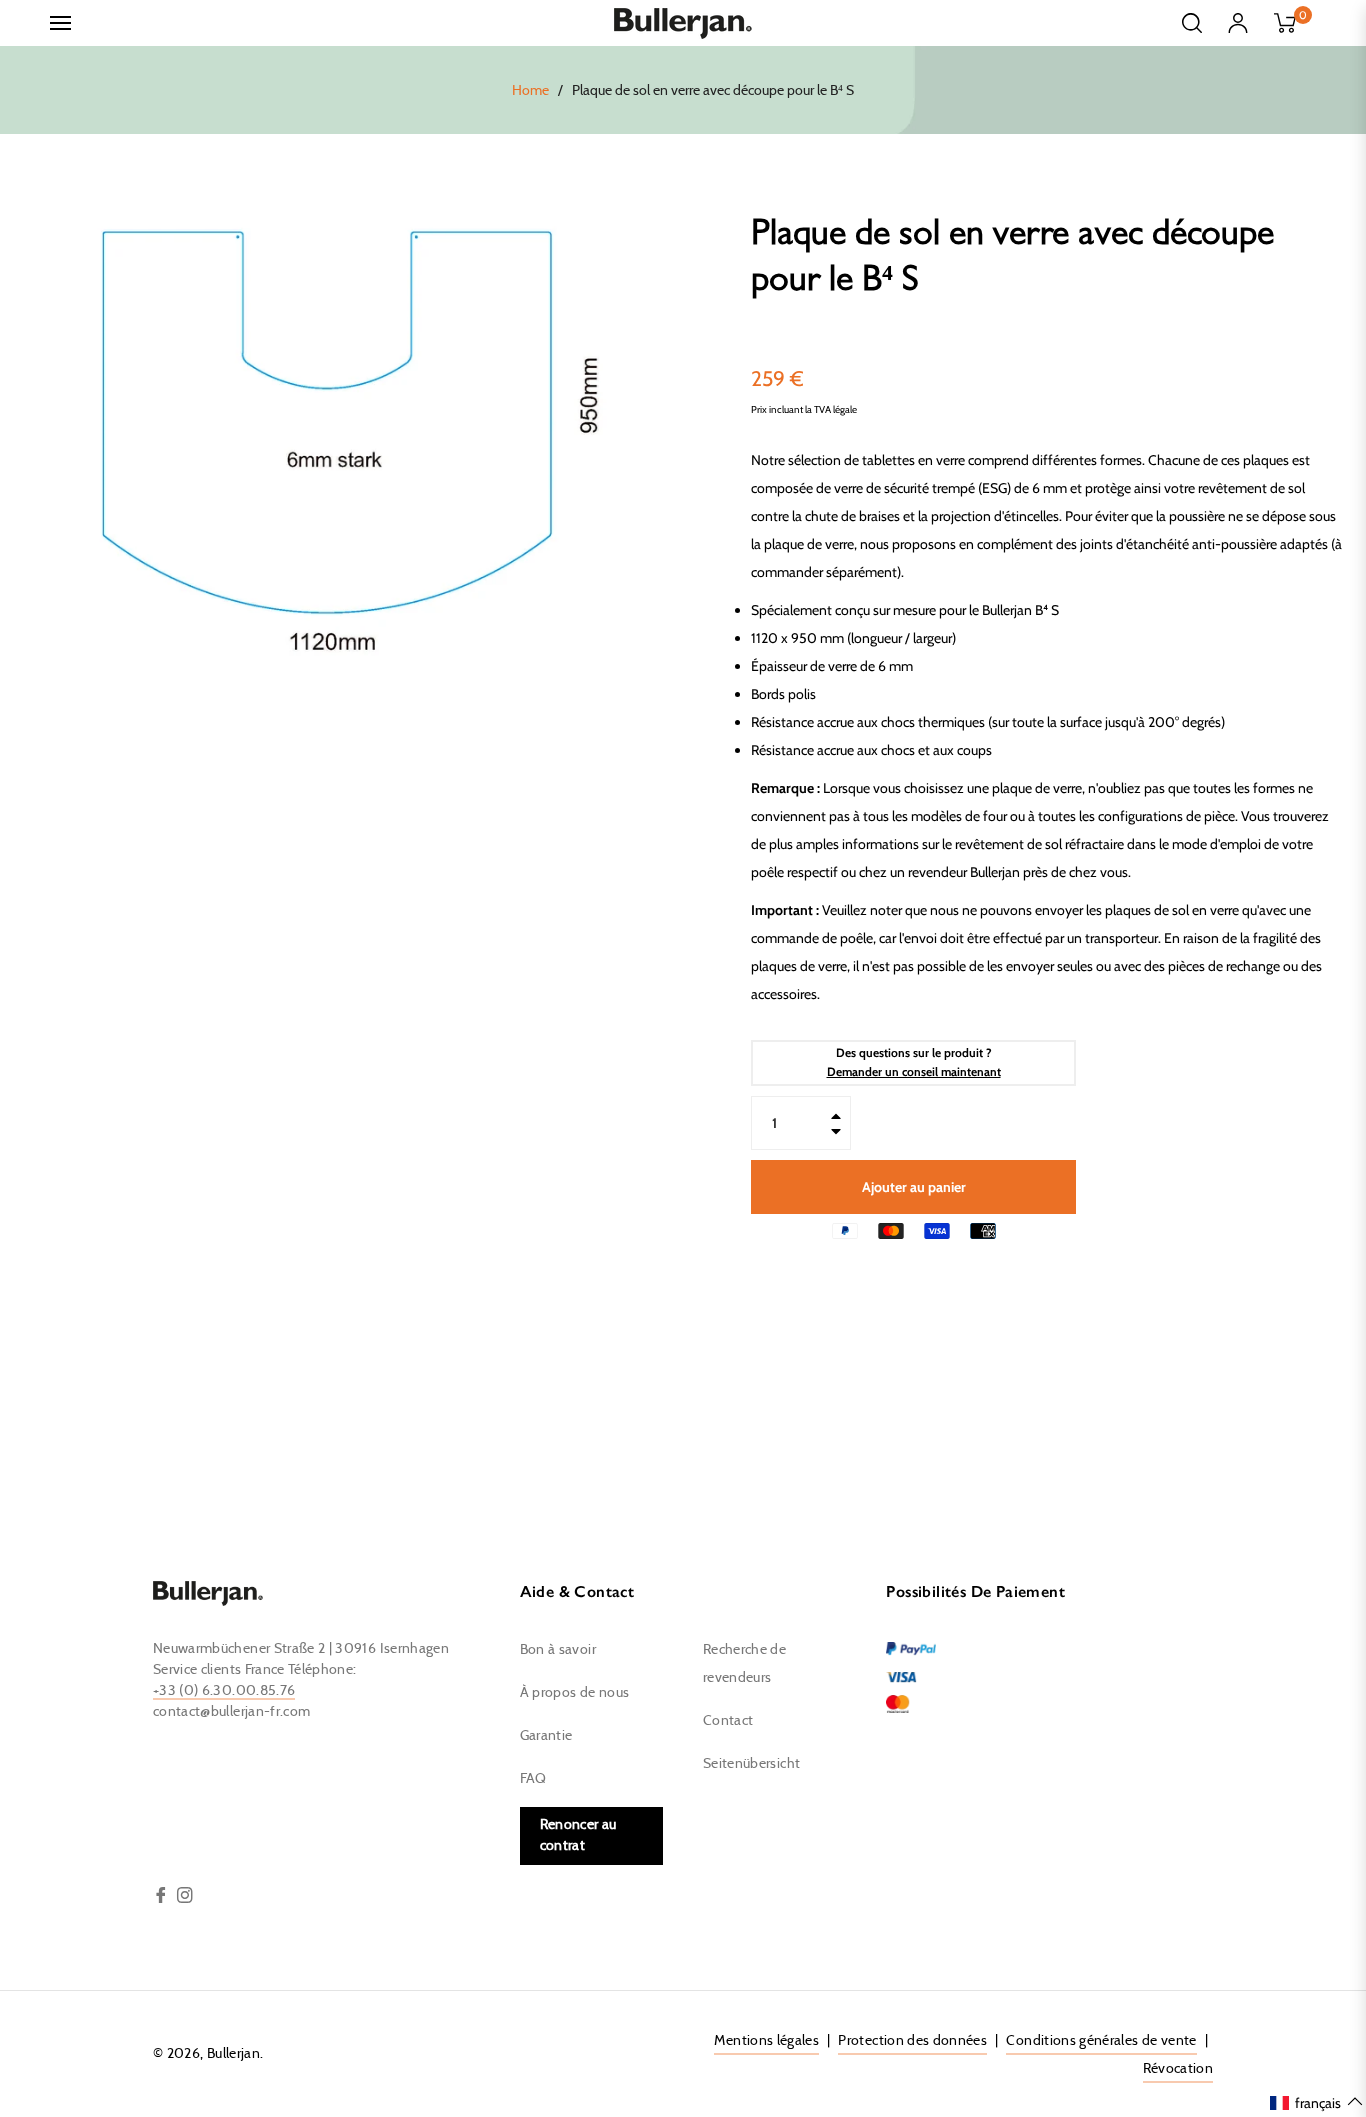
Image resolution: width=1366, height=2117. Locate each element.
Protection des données (912, 2041)
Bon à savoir (558, 1650)
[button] (1317, 2102)
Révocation (1178, 2069)
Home (530, 91)
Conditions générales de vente (1101, 2041)
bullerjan (233, 2054)
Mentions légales (766, 2041)
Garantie (546, 1736)
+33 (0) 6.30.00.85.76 (224, 1691)
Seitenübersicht (751, 1764)
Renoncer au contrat (578, 1835)
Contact (728, 1721)
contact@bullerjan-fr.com (231, 1712)
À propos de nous (575, 1693)
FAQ (533, 1779)
